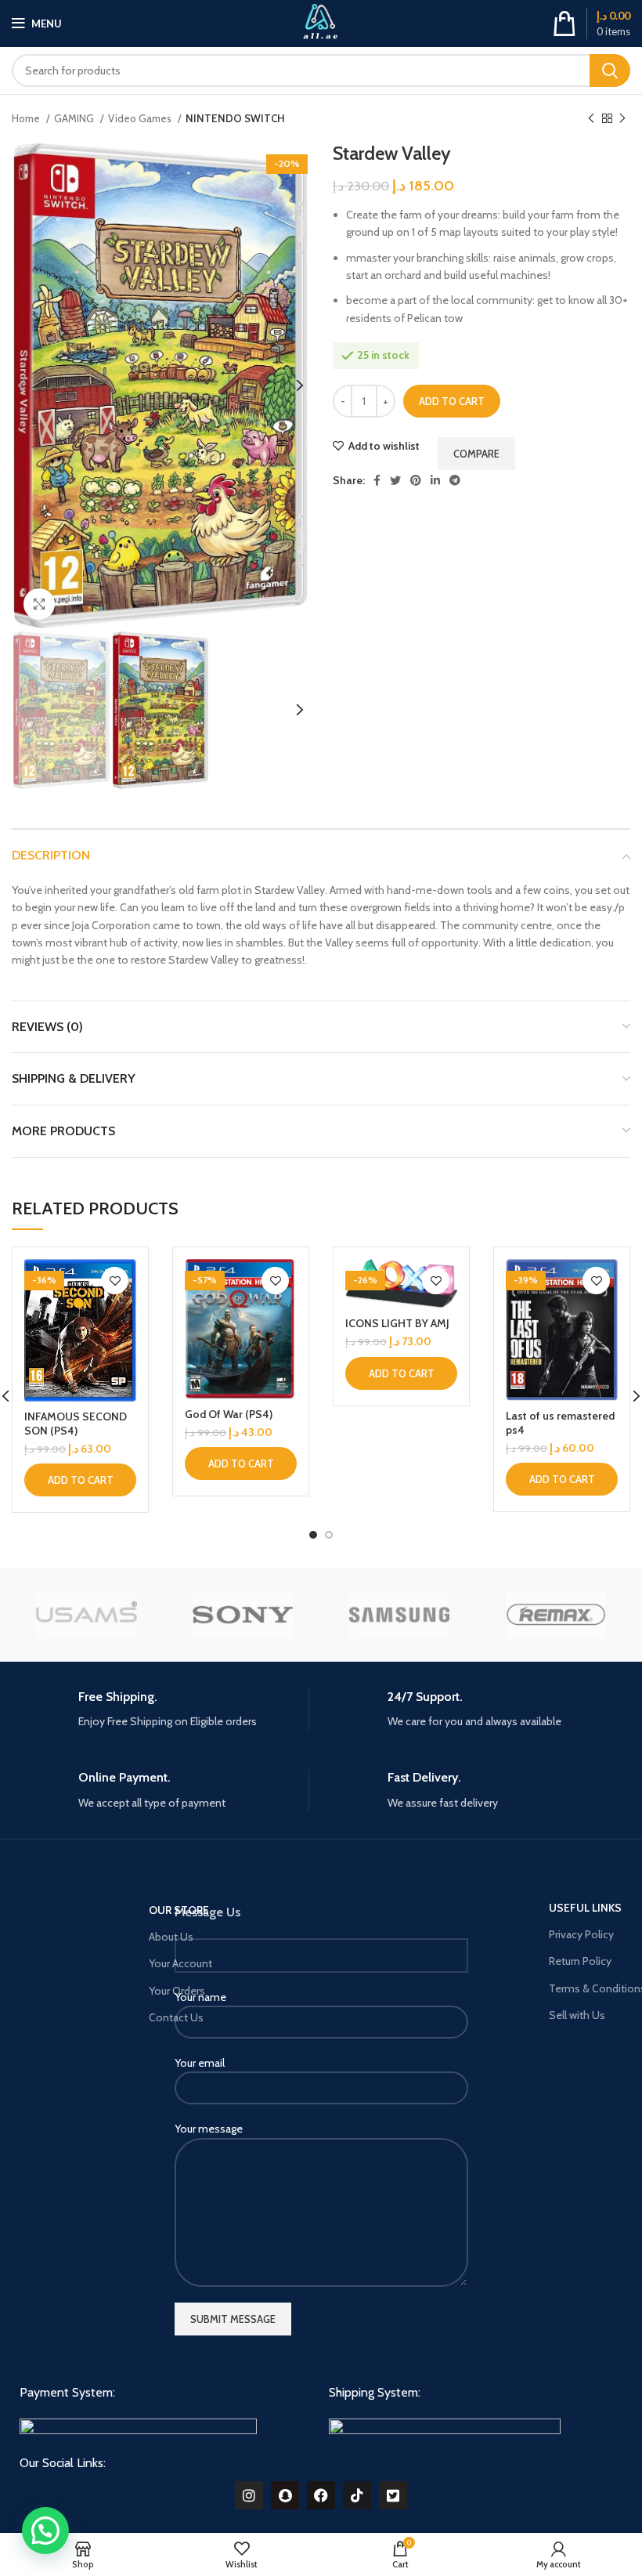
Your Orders (177, 1991)
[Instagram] (249, 2495)
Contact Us (176, 2017)
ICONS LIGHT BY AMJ (397, 1323)
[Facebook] (321, 2495)
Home (27, 118)
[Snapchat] (285, 2495)
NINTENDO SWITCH (235, 118)
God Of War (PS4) (229, 1414)
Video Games (141, 118)
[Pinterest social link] (416, 480)
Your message (209, 2129)
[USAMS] (86, 1615)
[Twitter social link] (395, 480)
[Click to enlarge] (39, 604)
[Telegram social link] (455, 480)
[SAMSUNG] (399, 1615)
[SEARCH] (610, 71)
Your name (200, 1997)
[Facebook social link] (377, 480)
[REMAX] (556, 1615)
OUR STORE (179, 1910)
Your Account (180, 1963)
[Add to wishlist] (115, 1281)
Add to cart (452, 401)
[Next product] (622, 119)
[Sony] (243, 1615)
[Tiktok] (357, 2495)
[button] (80, 1480)
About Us (171, 1937)
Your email (200, 2063)
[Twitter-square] (393, 2495)
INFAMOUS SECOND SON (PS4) (76, 1424)
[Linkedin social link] (435, 480)
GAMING (75, 118)
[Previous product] (591, 119)
